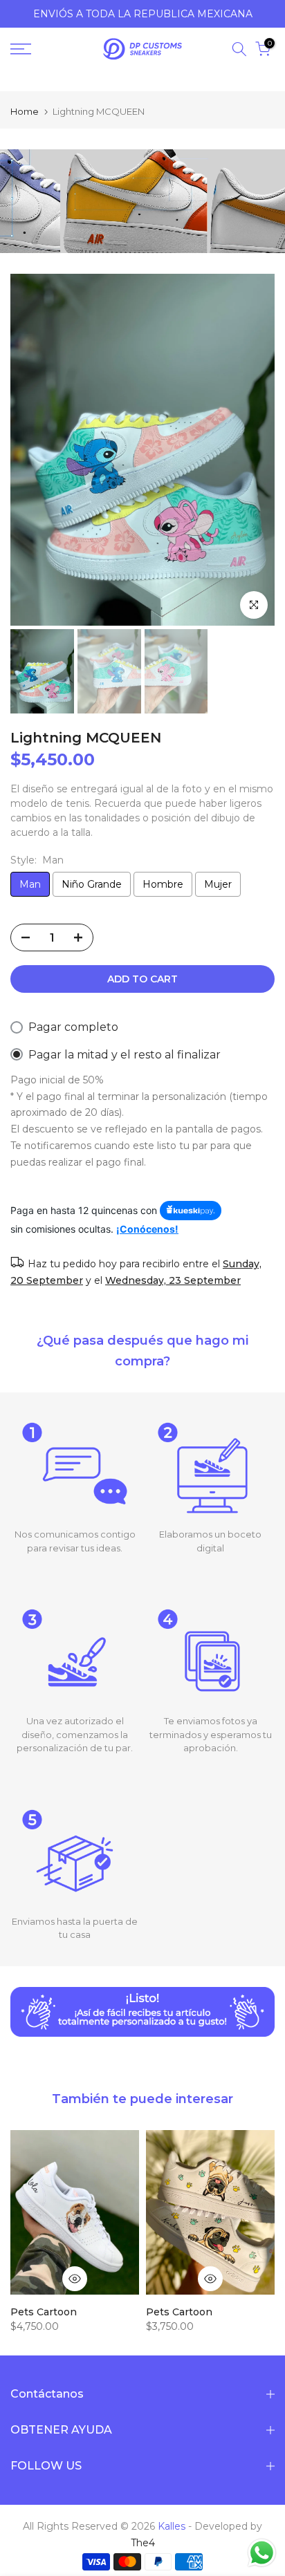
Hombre (163, 884)
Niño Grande (92, 884)
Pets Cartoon (44, 2311)
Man (30, 884)
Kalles (172, 2526)
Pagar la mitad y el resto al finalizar (125, 1055)
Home (25, 112)
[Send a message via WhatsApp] (262, 2553)
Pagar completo (73, 1027)
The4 (143, 2543)
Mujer (218, 884)
